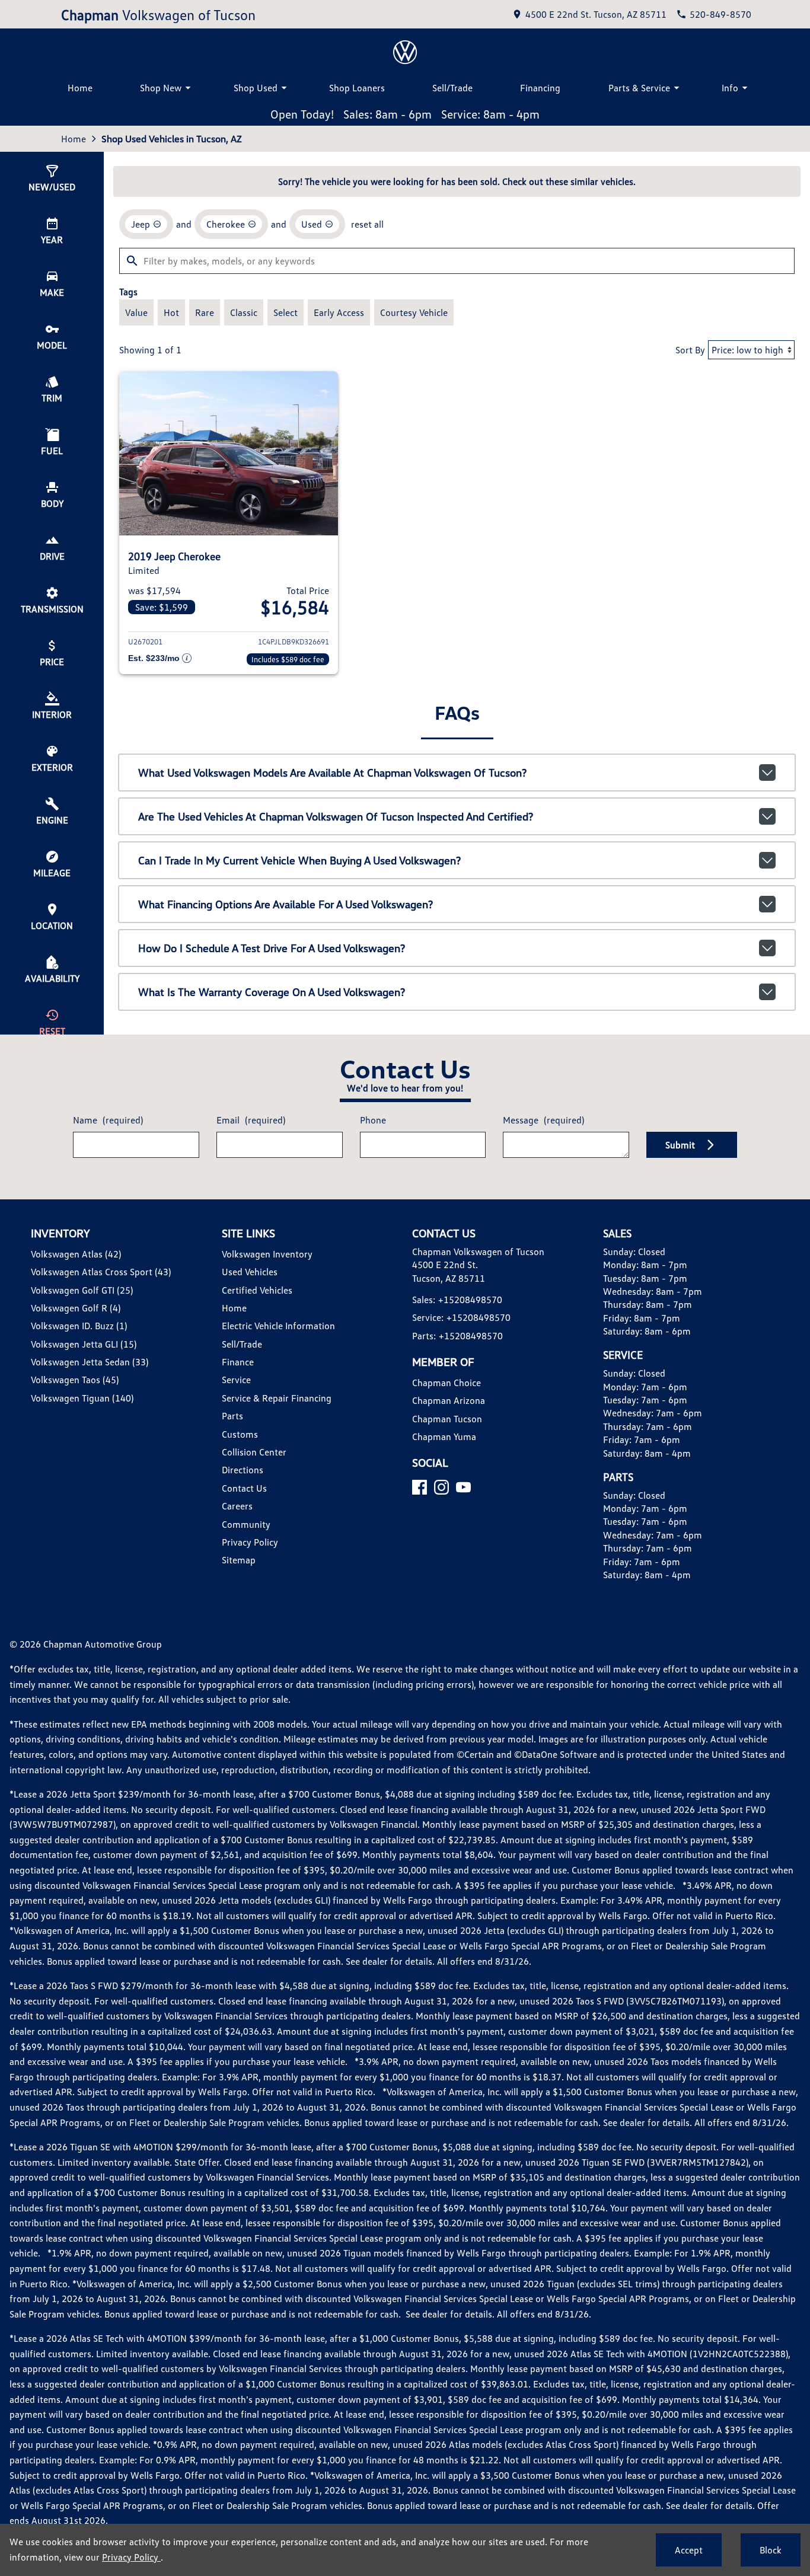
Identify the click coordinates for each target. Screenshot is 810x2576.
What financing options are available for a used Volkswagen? (286, 904)
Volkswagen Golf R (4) (76, 1308)
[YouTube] (463, 1487)
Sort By (690, 350)
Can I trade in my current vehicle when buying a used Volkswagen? (299, 860)
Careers (237, 1506)
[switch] (136, 312)
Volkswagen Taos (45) (75, 1380)
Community (246, 1524)
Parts (232, 1416)
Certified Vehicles (257, 1290)
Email (251, 1120)
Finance (238, 1362)
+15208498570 (470, 1300)
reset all (367, 224)
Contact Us (244, 1488)
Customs (240, 1434)
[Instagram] (441, 1487)
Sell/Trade (452, 88)
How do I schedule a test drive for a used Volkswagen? (272, 948)
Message (543, 1120)
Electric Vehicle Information (278, 1326)
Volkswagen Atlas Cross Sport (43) (101, 1272)
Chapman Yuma (444, 1437)
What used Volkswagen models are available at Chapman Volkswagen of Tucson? (332, 773)
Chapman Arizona (449, 1400)
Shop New (161, 88)
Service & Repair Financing (277, 1398)
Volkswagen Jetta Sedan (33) (90, 1362)
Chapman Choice (447, 1383)
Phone (373, 1120)
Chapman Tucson (447, 1419)
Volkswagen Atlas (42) (76, 1254)
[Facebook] (420, 1487)
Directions (243, 1470)
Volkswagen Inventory (267, 1254)
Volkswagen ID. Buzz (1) (79, 1326)
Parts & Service (639, 88)
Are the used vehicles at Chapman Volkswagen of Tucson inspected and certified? (336, 816)
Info (730, 88)
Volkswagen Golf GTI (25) (82, 1290)
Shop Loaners (357, 88)
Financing (540, 88)
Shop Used (256, 88)
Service (236, 1380)
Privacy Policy (250, 1542)
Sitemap (239, 1560)
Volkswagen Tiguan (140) (82, 1398)
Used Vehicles (250, 1272)
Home (80, 88)
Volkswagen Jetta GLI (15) (84, 1344)
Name (108, 1120)
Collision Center (254, 1452)
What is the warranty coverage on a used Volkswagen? (272, 992)
